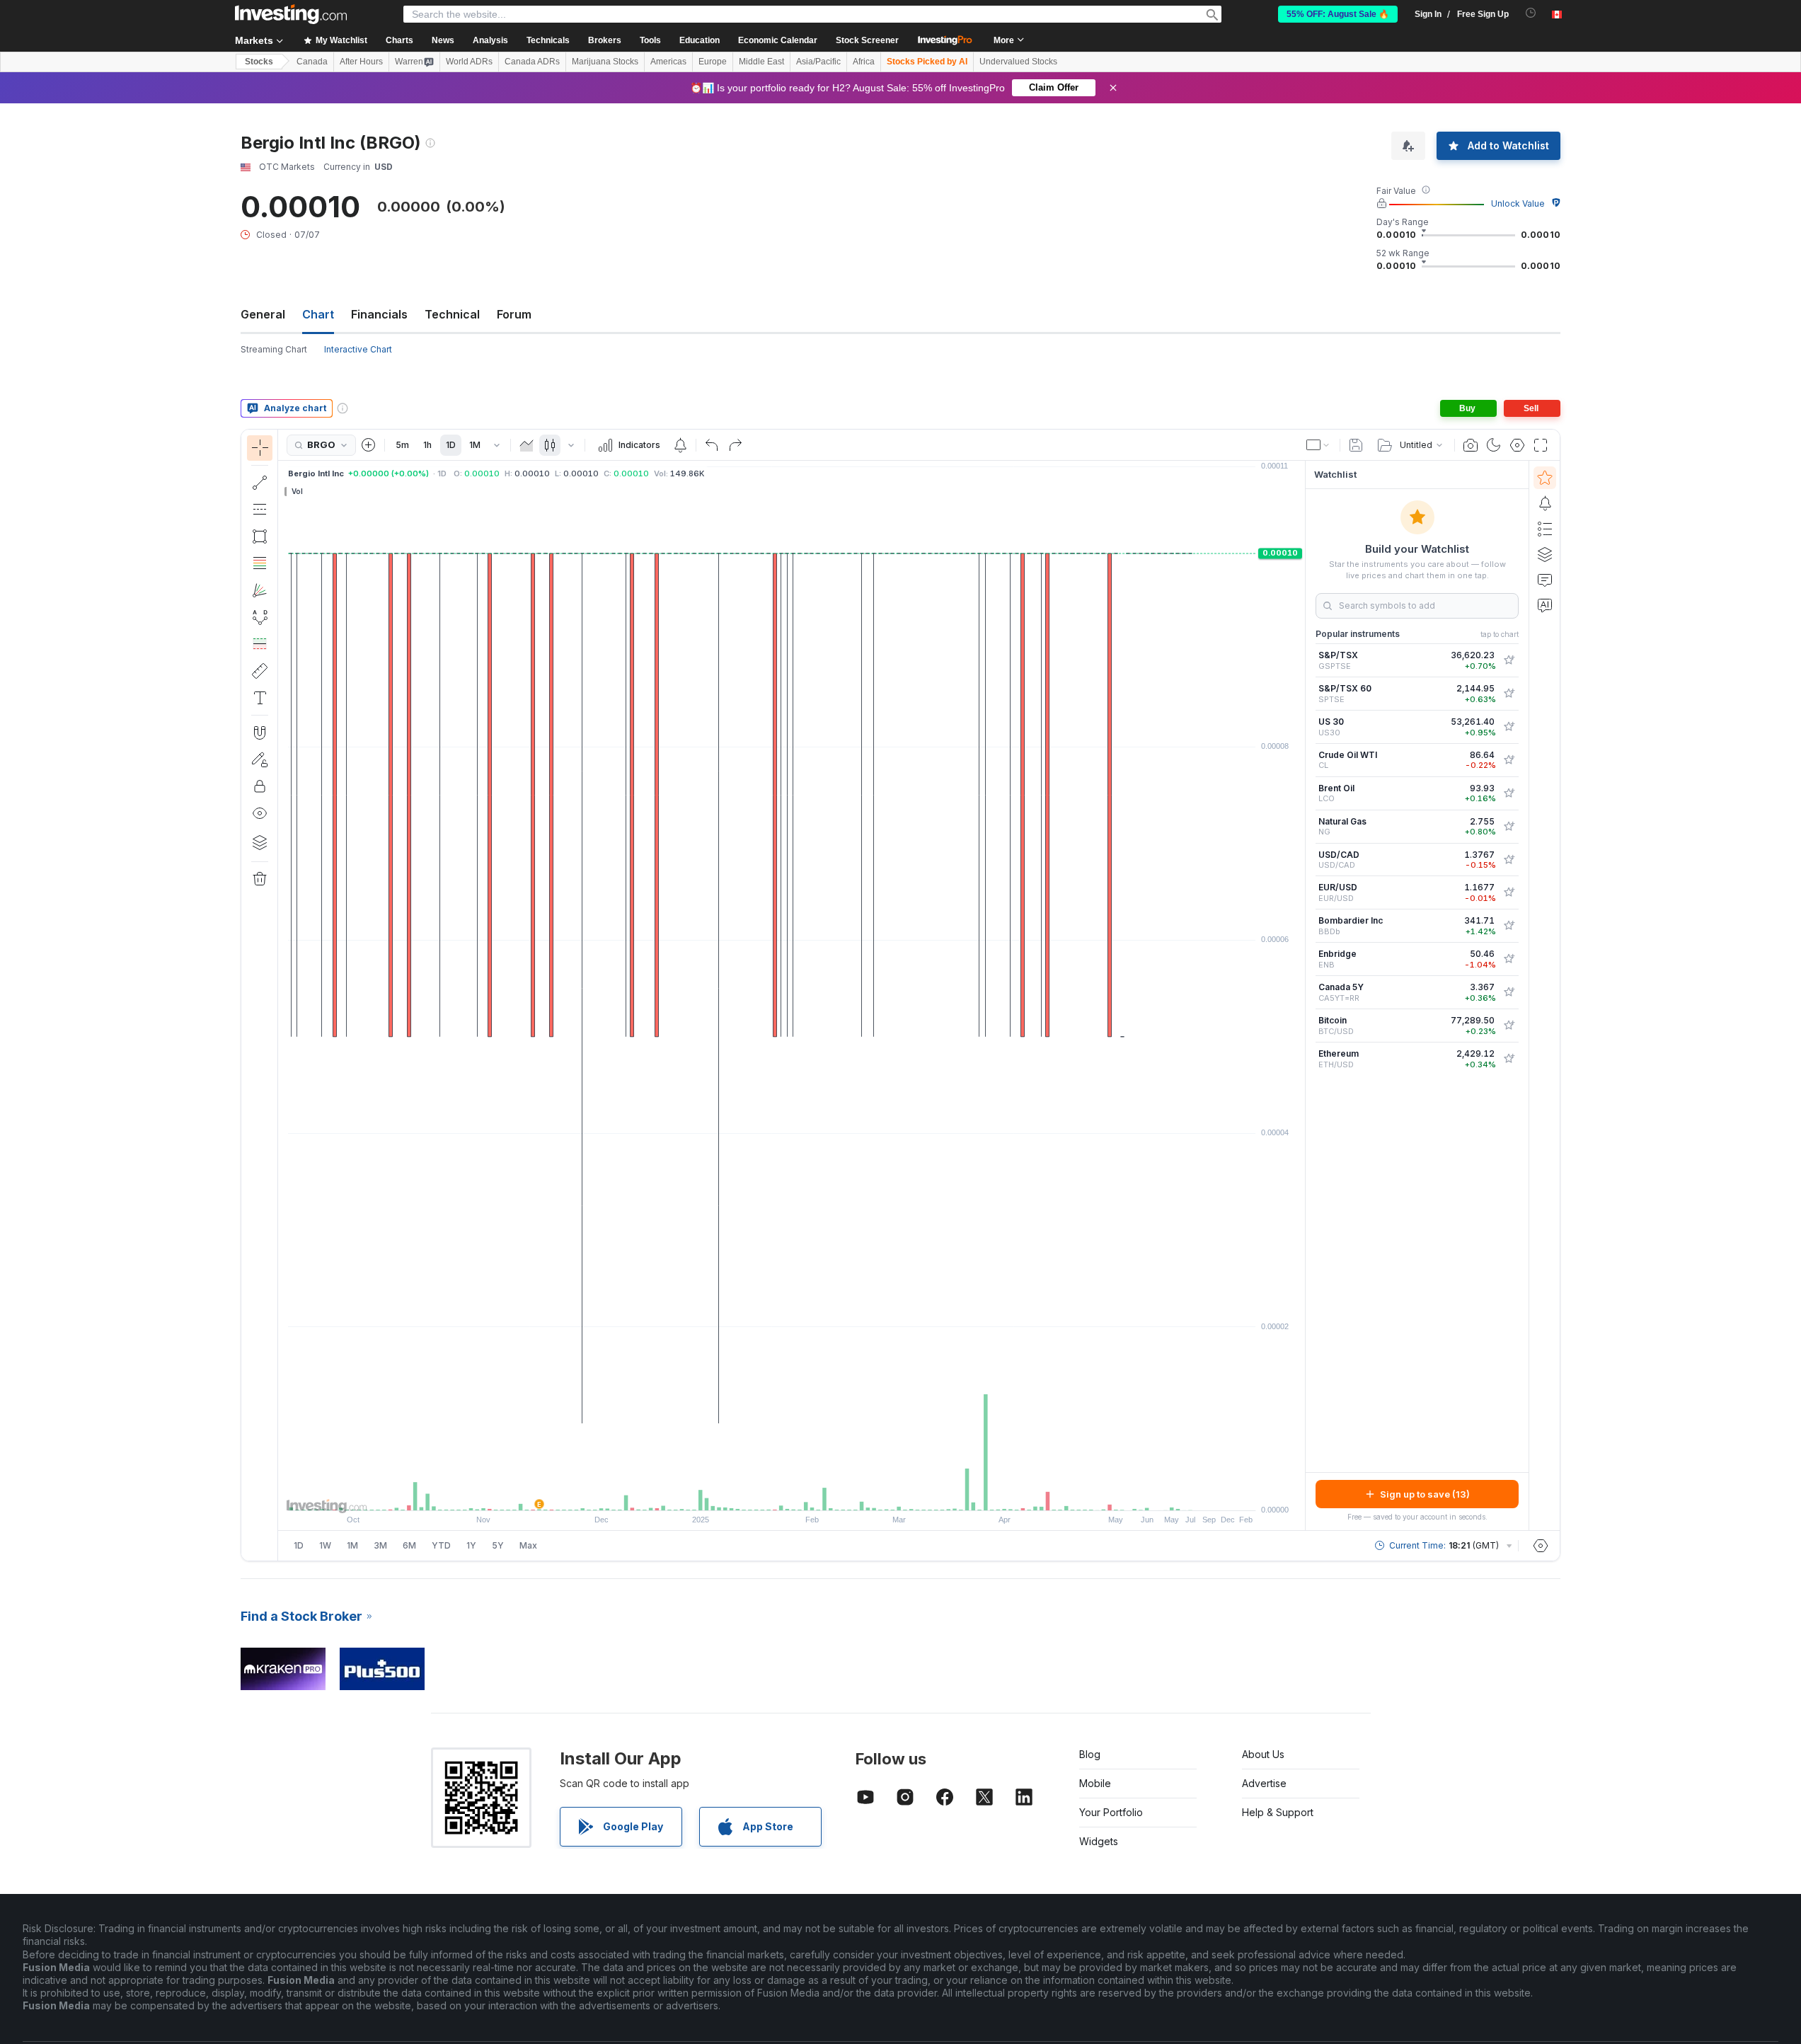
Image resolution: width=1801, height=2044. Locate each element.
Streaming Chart (274, 349)
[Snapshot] (1471, 445)
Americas (668, 62)
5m (402, 445)
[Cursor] (260, 448)
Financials (379, 314)
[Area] (527, 445)
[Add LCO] (1509, 793)
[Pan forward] (811, 1493)
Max (528, 1545)
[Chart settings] (1517, 445)
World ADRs (469, 62)
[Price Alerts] (680, 445)
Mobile (1095, 1783)
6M (409, 1545)
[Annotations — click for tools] (260, 698)
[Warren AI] (1545, 605)
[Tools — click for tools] (260, 671)
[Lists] (1545, 529)
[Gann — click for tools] (260, 590)
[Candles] (550, 445)
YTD (441, 1545)
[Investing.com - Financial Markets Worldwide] (291, 14)
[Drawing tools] (282, 995)
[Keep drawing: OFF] (260, 759)
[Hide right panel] (1301, 996)
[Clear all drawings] (260, 879)
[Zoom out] (754, 1493)
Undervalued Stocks (1018, 62)
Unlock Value (1518, 203)
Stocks (259, 62)
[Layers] (260, 842)
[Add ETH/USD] (1509, 1059)
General (263, 314)
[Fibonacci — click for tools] (260, 563)
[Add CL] (1509, 760)
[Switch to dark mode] (1494, 445)
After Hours (361, 62)
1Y (471, 1545)
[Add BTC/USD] (1509, 1026)
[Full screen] (1541, 445)
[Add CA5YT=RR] (1509, 992)
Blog (1090, 1754)
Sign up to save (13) (1425, 1494)
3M (380, 1545)
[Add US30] (1509, 727)
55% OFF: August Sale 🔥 (1338, 14)
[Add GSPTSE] (1509, 660)
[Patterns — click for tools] (260, 617)
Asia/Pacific (818, 62)
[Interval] (497, 445)
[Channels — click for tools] (260, 510)
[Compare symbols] (369, 445)
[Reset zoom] (830, 1493)
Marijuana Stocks (605, 62)
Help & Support (1278, 1812)
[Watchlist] (1545, 478)
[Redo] (735, 445)
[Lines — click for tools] (260, 483)
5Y (498, 1545)
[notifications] (1531, 13)
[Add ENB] (1509, 959)
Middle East (761, 62)
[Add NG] (1509, 827)
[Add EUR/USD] (1509, 892)
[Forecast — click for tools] (260, 644)
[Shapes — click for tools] (260, 536)
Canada (312, 62)
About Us (1263, 1754)
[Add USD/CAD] (1509, 860)
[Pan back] (792, 1493)
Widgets (1099, 1841)
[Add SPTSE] (1509, 694)
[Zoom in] (773, 1493)
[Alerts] (1545, 503)
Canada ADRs (532, 62)
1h (427, 445)
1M (475, 445)
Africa (864, 62)
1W (325, 1545)
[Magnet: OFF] (260, 733)
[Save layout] (1356, 445)
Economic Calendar (778, 40)
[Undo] (712, 445)
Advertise (1264, 1783)
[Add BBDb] (1509, 926)
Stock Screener (867, 40)
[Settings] (1541, 1546)
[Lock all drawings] (260, 786)
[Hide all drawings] (260, 813)
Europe (713, 62)
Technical (452, 314)
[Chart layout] (1318, 445)
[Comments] (1545, 580)
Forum (514, 314)
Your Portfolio (1111, 1812)
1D (451, 445)
